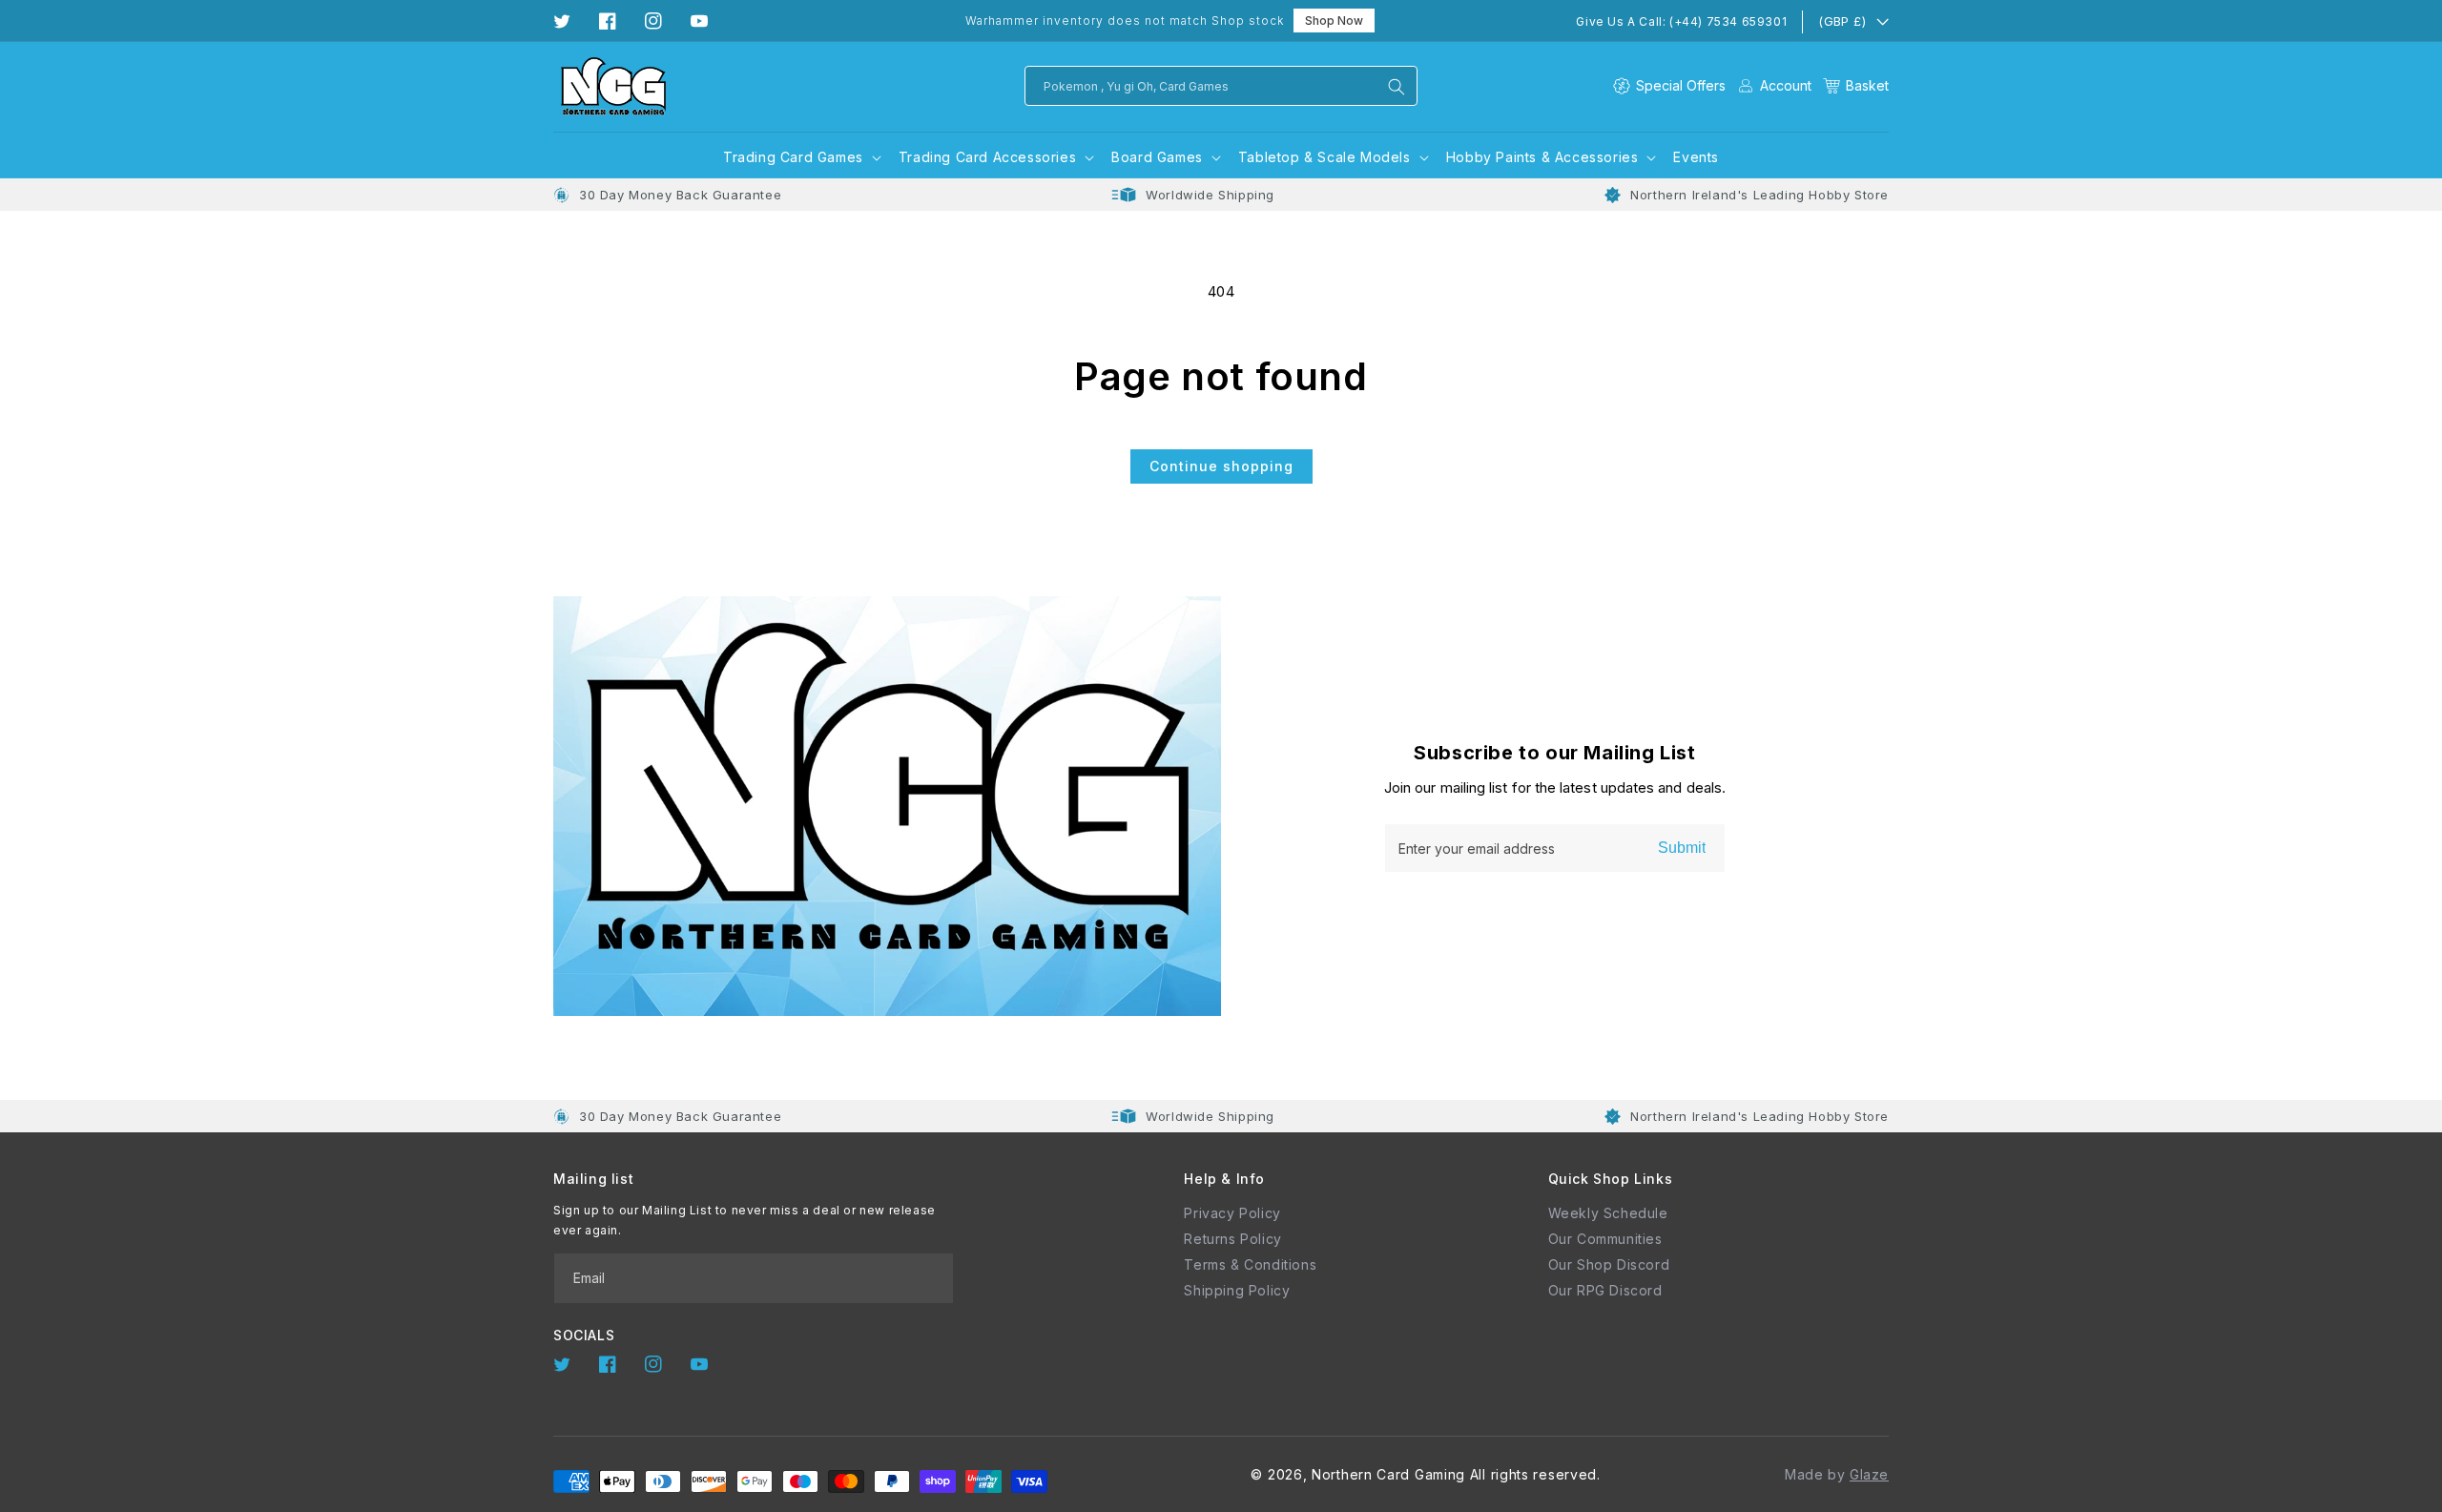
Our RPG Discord (1605, 1290)
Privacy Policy (1232, 1213)
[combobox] (1221, 86)
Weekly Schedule (1608, 1213)
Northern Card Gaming (1388, 1474)
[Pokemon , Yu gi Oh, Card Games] (1397, 87)
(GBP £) (1842, 21)
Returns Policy (1232, 1239)
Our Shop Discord (1609, 1264)
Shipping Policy (1237, 1290)
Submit (1682, 848)
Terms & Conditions (1250, 1264)
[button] (1856, 85)
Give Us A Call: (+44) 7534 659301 (1681, 21)
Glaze (1869, 1474)
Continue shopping (1221, 466)
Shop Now (1334, 21)
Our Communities (1605, 1239)
